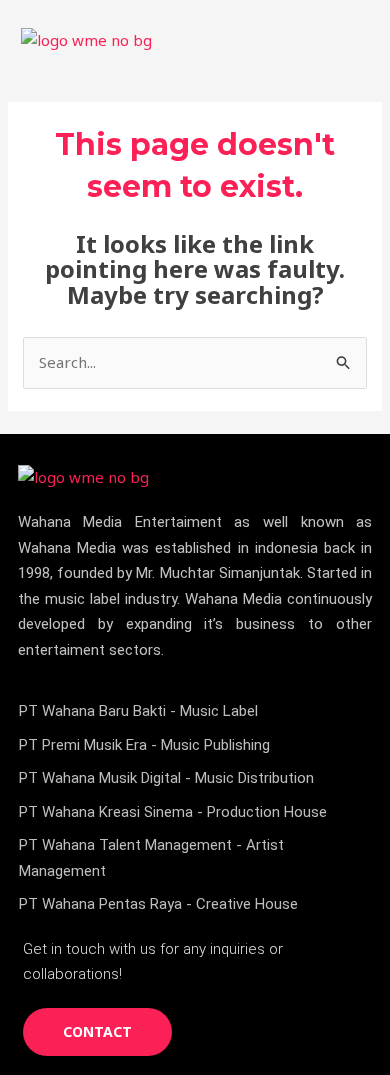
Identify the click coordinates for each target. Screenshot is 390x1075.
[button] (354, 39)
